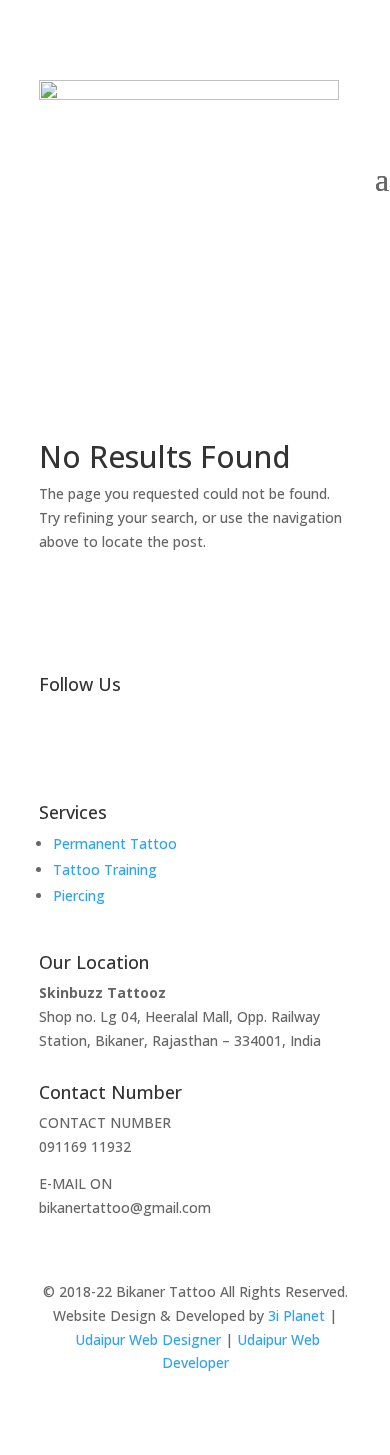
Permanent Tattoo (115, 843)
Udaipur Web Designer (148, 1339)
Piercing (79, 895)
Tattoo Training (105, 869)
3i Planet (296, 1315)
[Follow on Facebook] (95, 749)
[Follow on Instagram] (55, 749)
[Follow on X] (135, 749)
